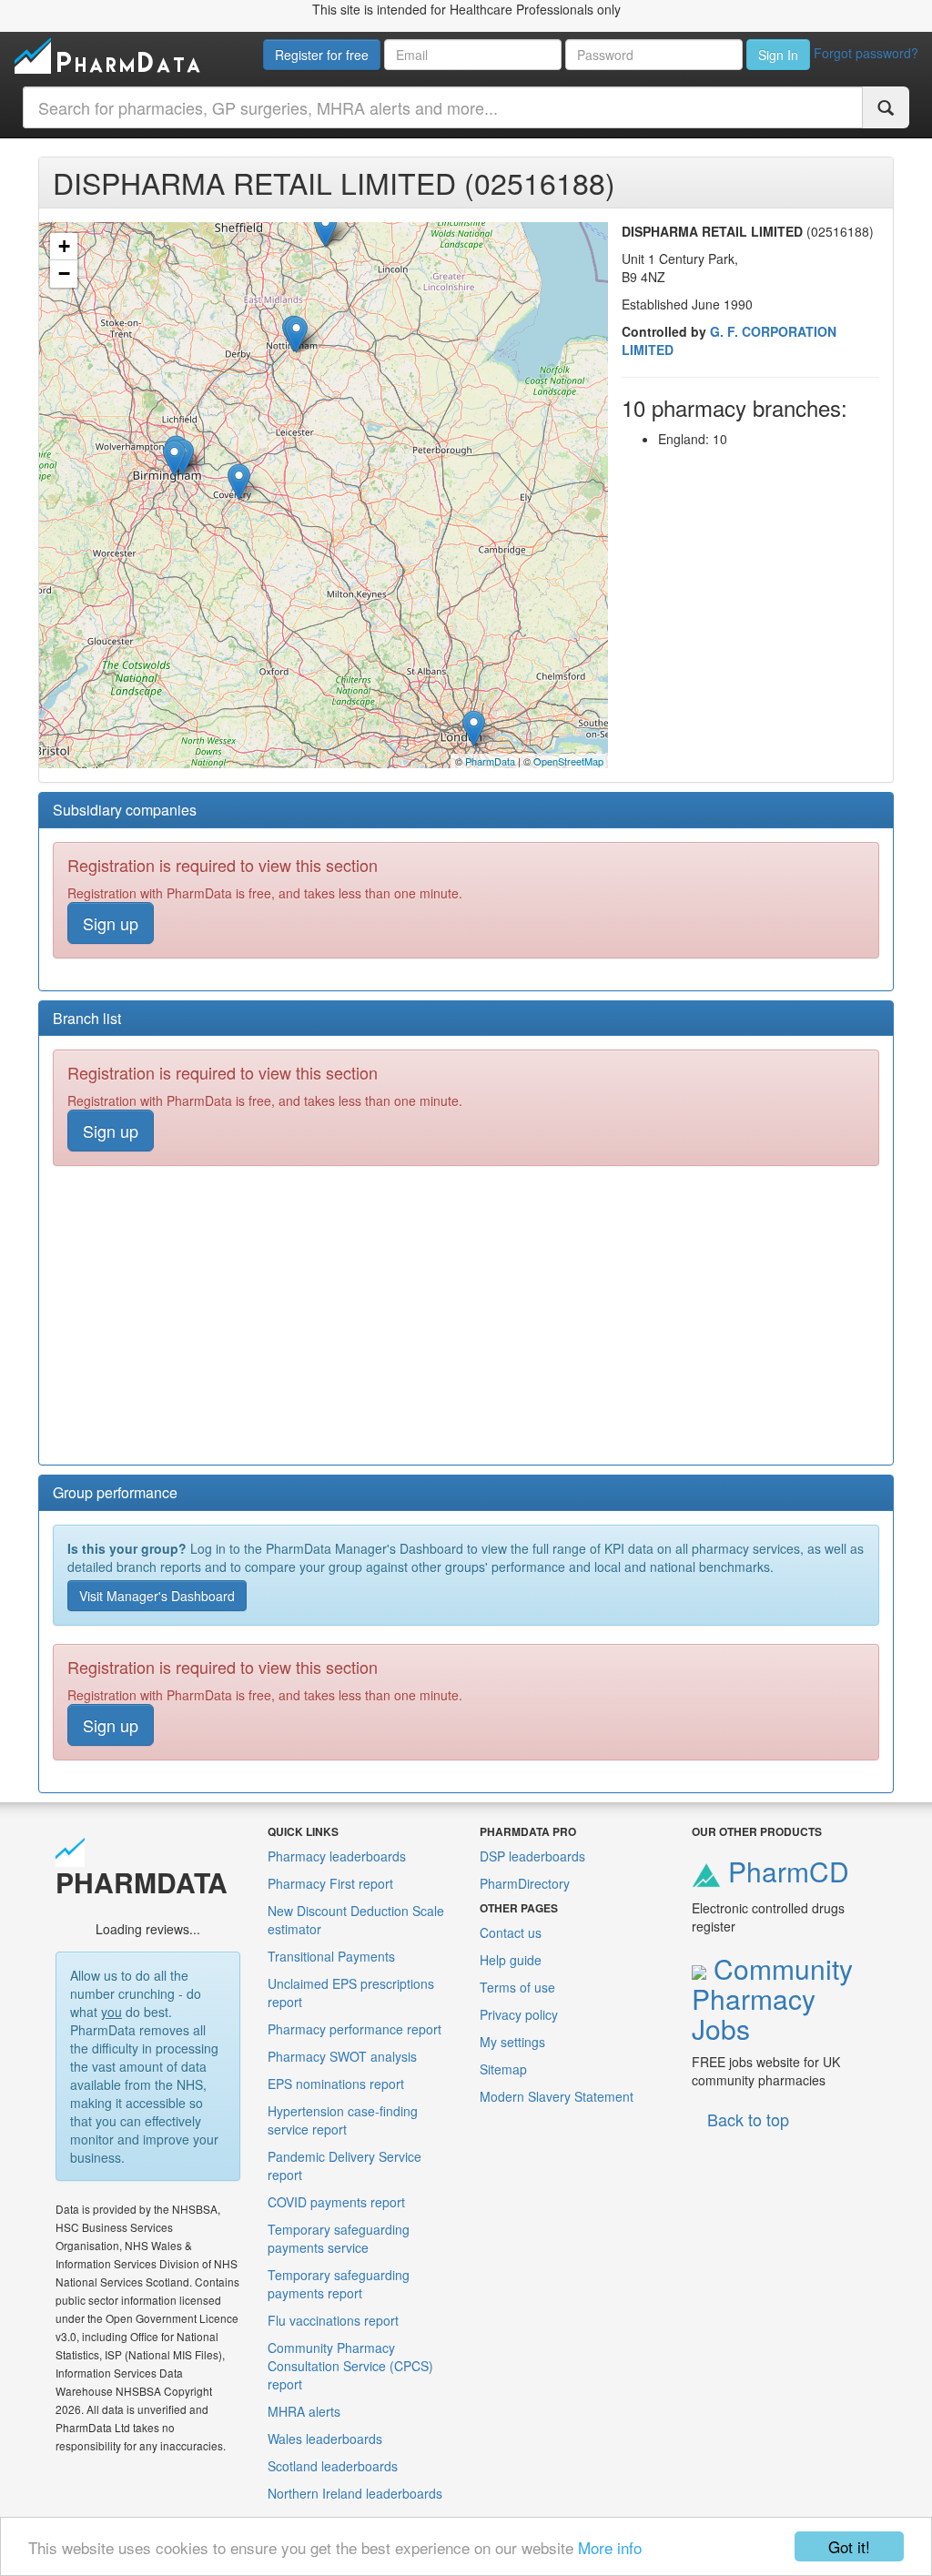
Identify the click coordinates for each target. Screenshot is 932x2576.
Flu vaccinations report (333, 2320)
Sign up (111, 923)
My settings (512, 2042)
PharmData (490, 761)
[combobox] (443, 107)
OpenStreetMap (568, 761)
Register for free (322, 55)
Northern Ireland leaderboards (355, 2493)
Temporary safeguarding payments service (339, 2238)
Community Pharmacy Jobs (772, 1998)
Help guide (511, 1960)
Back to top (748, 2119)
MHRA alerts (304, 2411)
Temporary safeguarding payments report (339, 2284)
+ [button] (64, 246)
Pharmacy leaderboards (337, 1856)
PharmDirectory (525, 1883)
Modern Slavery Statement (557, 2096)
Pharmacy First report (330, 1883)
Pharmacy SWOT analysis (342, 2056)
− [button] (64, 274)
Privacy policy (519, 2014)
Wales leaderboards (325, 2439)
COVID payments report (336, 2202)
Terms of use (517, 1987)
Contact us (511, 1932)
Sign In (778, 55)
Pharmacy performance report (355, 2029)
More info (610, 2547)
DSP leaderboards (532, 1856)
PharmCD (785, 1871)
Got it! (849, 2546)
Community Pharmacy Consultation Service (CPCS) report (350, 2366)
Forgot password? (866, 53)
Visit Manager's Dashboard (157, 1596)
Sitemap (503, 2069)
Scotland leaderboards (333, 2466)
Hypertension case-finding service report (343, 2120)
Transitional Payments (331, 1956)
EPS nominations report (336, 2084)
